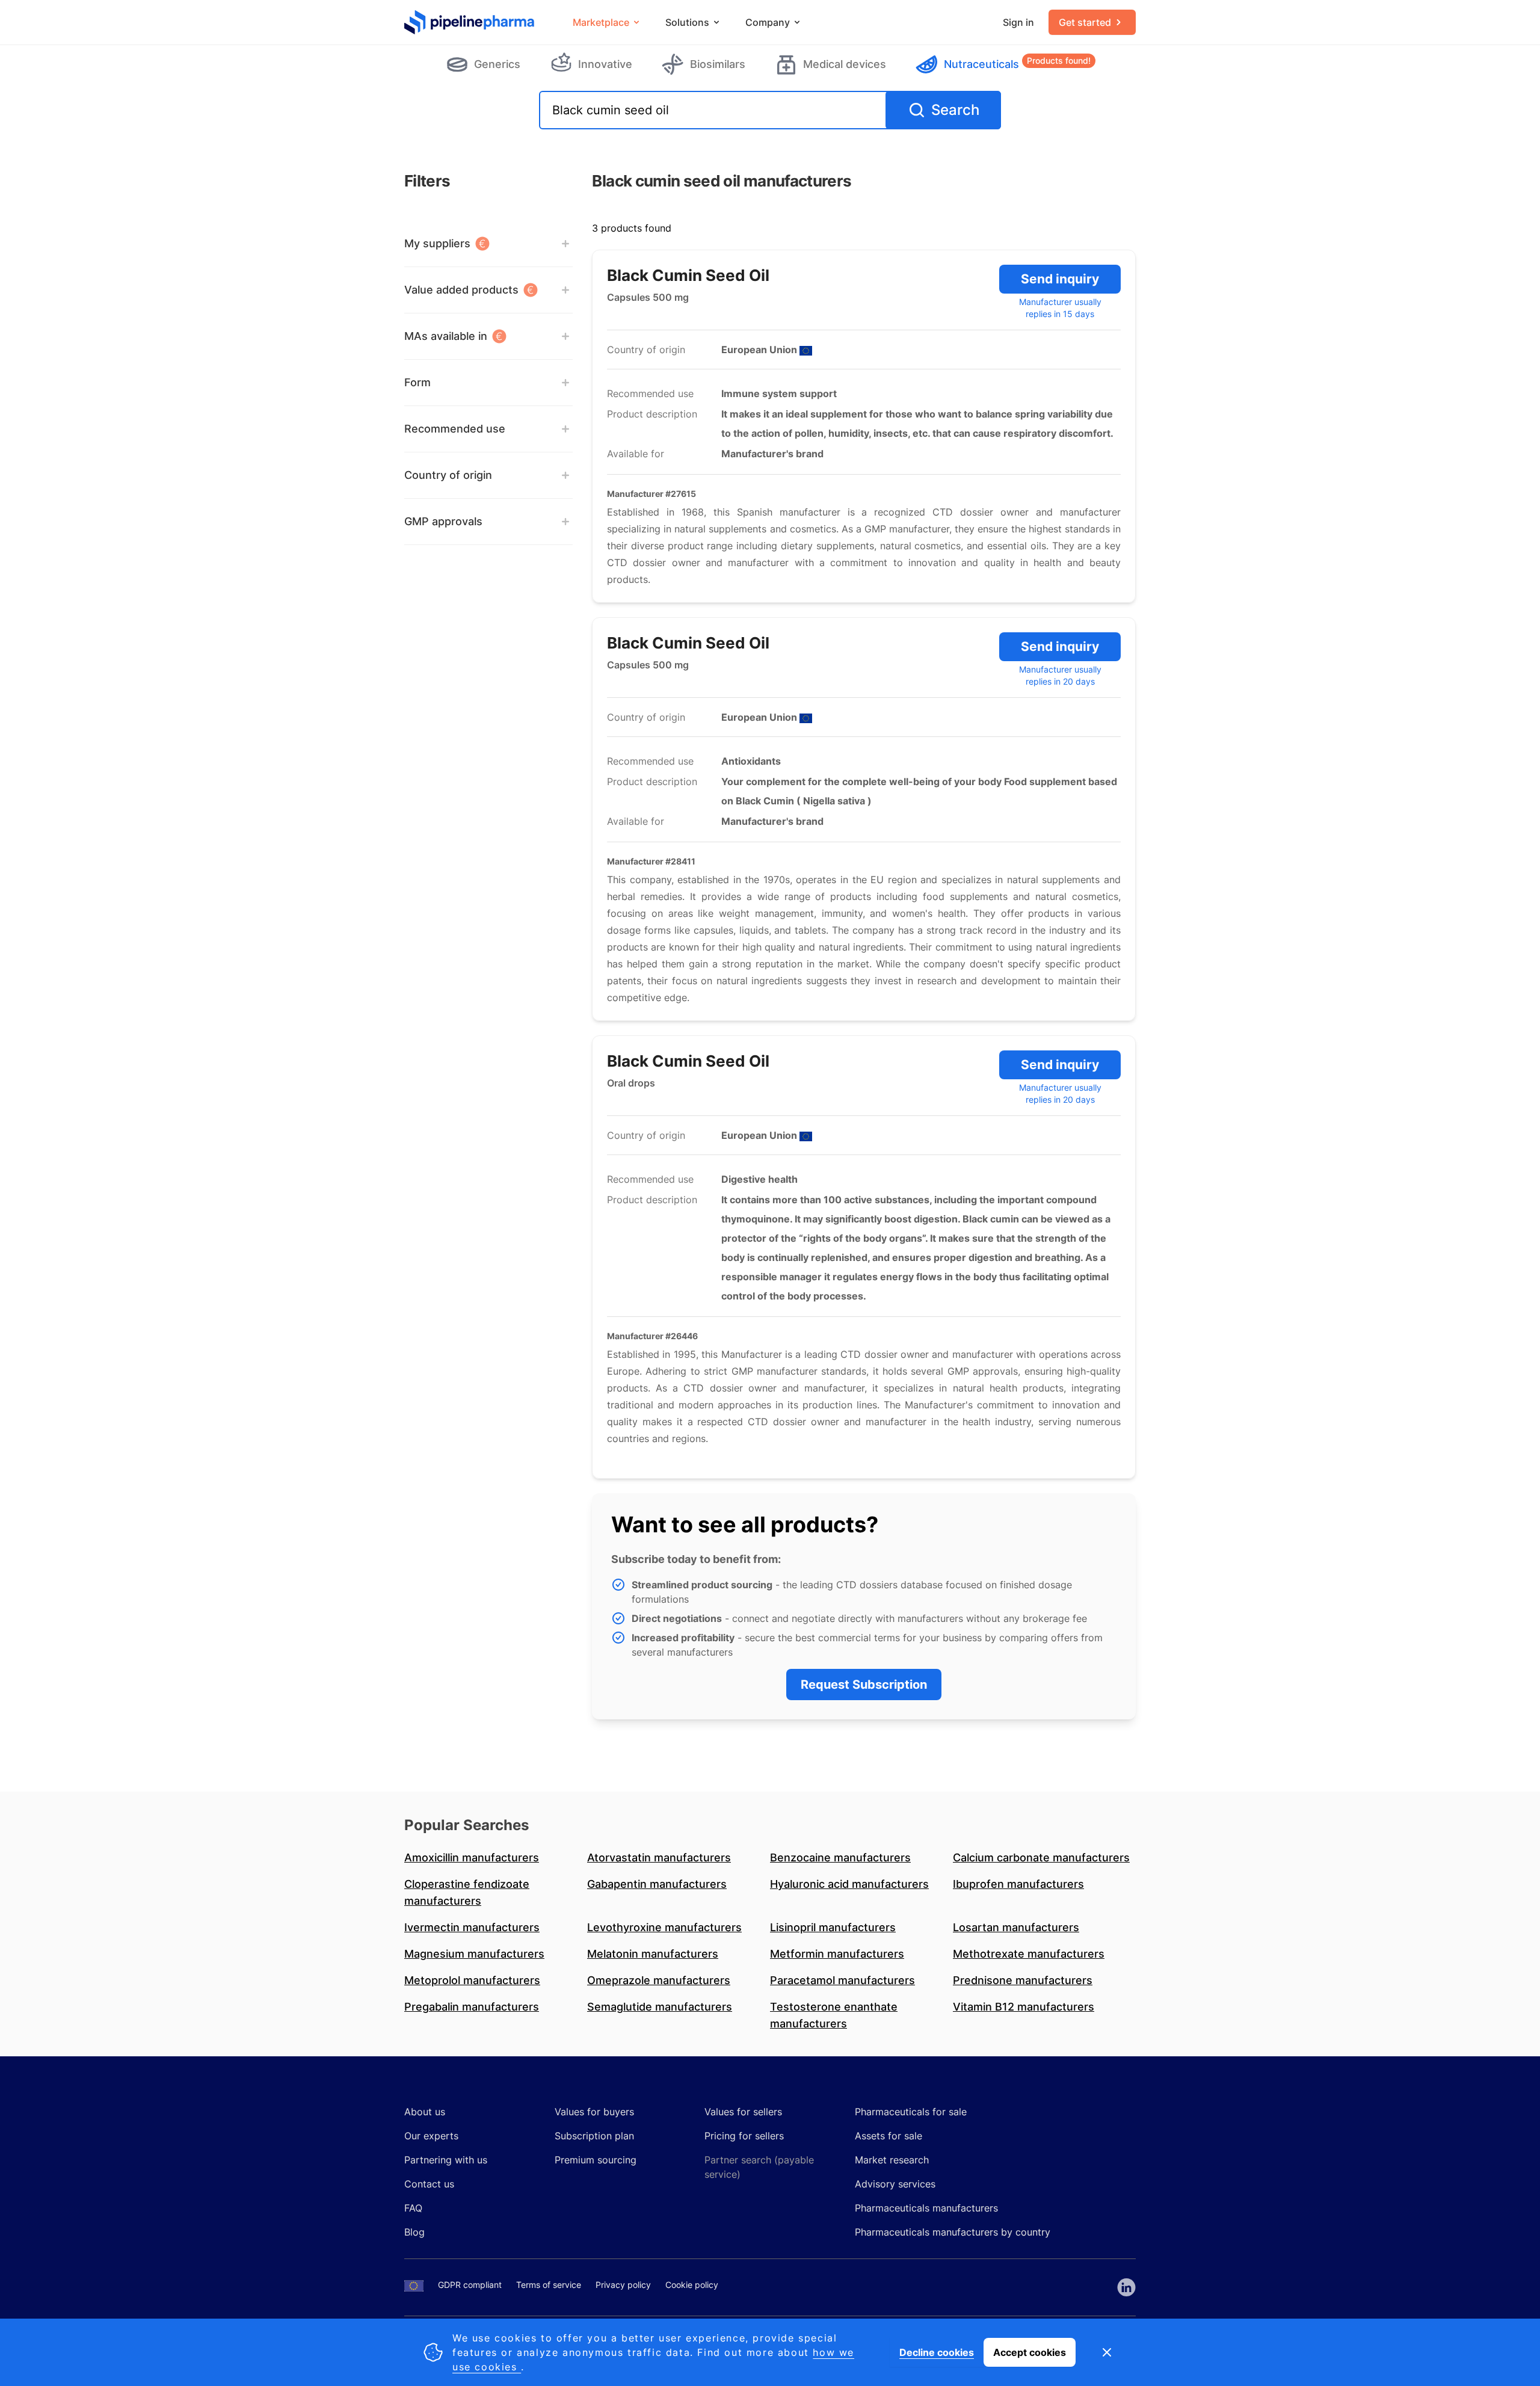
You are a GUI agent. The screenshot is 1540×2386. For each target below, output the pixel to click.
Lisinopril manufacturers (833, 1927)
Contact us (429, 2184)
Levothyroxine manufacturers (664, 1927)
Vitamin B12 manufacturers (1024, 2007)
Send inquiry (1060, 279)
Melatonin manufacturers (653, 1954)
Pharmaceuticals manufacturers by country (953, 2232)
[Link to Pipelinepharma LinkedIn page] (1126, 2287)
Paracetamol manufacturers (842, 1980)
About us (425, 2112)
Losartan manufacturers (1016, 1927)
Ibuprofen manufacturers (1018, 1884)
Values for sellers (743, 2112)
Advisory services (895, 2184)
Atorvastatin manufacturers (659, 1857)
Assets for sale (889, 2136)
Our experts (431, 2136)
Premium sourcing (596, 2160)
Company (768, 22)
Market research (892, 2160)
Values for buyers (594, 2112)
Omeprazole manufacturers (659, 1980)
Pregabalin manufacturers (472, 2007)
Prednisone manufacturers (1023, 1980)
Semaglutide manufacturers (660, 2007)
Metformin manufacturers (837, 1954)
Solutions (687, 22)
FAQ (413, 2208)
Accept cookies (1030, 2352)
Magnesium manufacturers (474, 1954)
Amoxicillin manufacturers (472, 1857)
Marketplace (601, 22)
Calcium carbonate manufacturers (1041, 1857)
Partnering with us (446, 2160)
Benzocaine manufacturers (840, 1857)
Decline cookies (937, 2352)
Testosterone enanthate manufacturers (834, 2015)
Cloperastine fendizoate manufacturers (467, 1892)
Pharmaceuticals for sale (911, 2112)
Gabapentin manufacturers (657, 1884)
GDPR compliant (470, 2285)
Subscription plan (594, 2136)
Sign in (1018, 22)
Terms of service (549, 2285)
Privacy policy (623, 2285)
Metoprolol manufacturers (472, 1980)
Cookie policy (692, 2285)
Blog (414, 2232)
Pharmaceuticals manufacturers (926, 2208)
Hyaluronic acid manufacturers (849, 1884)
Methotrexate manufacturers (1029, 1954)
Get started (1085, 22)
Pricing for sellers (744, 2136)
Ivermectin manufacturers (472, 1927)
